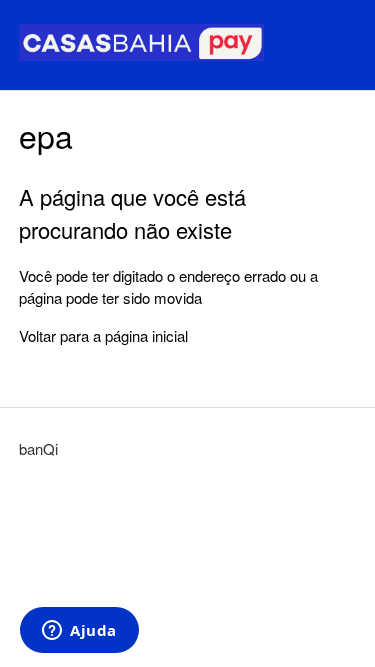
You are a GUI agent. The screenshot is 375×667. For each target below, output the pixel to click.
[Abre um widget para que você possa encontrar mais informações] (79, 632)
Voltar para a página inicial (103, 335)
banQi (38, 448)
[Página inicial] (141, 54)
